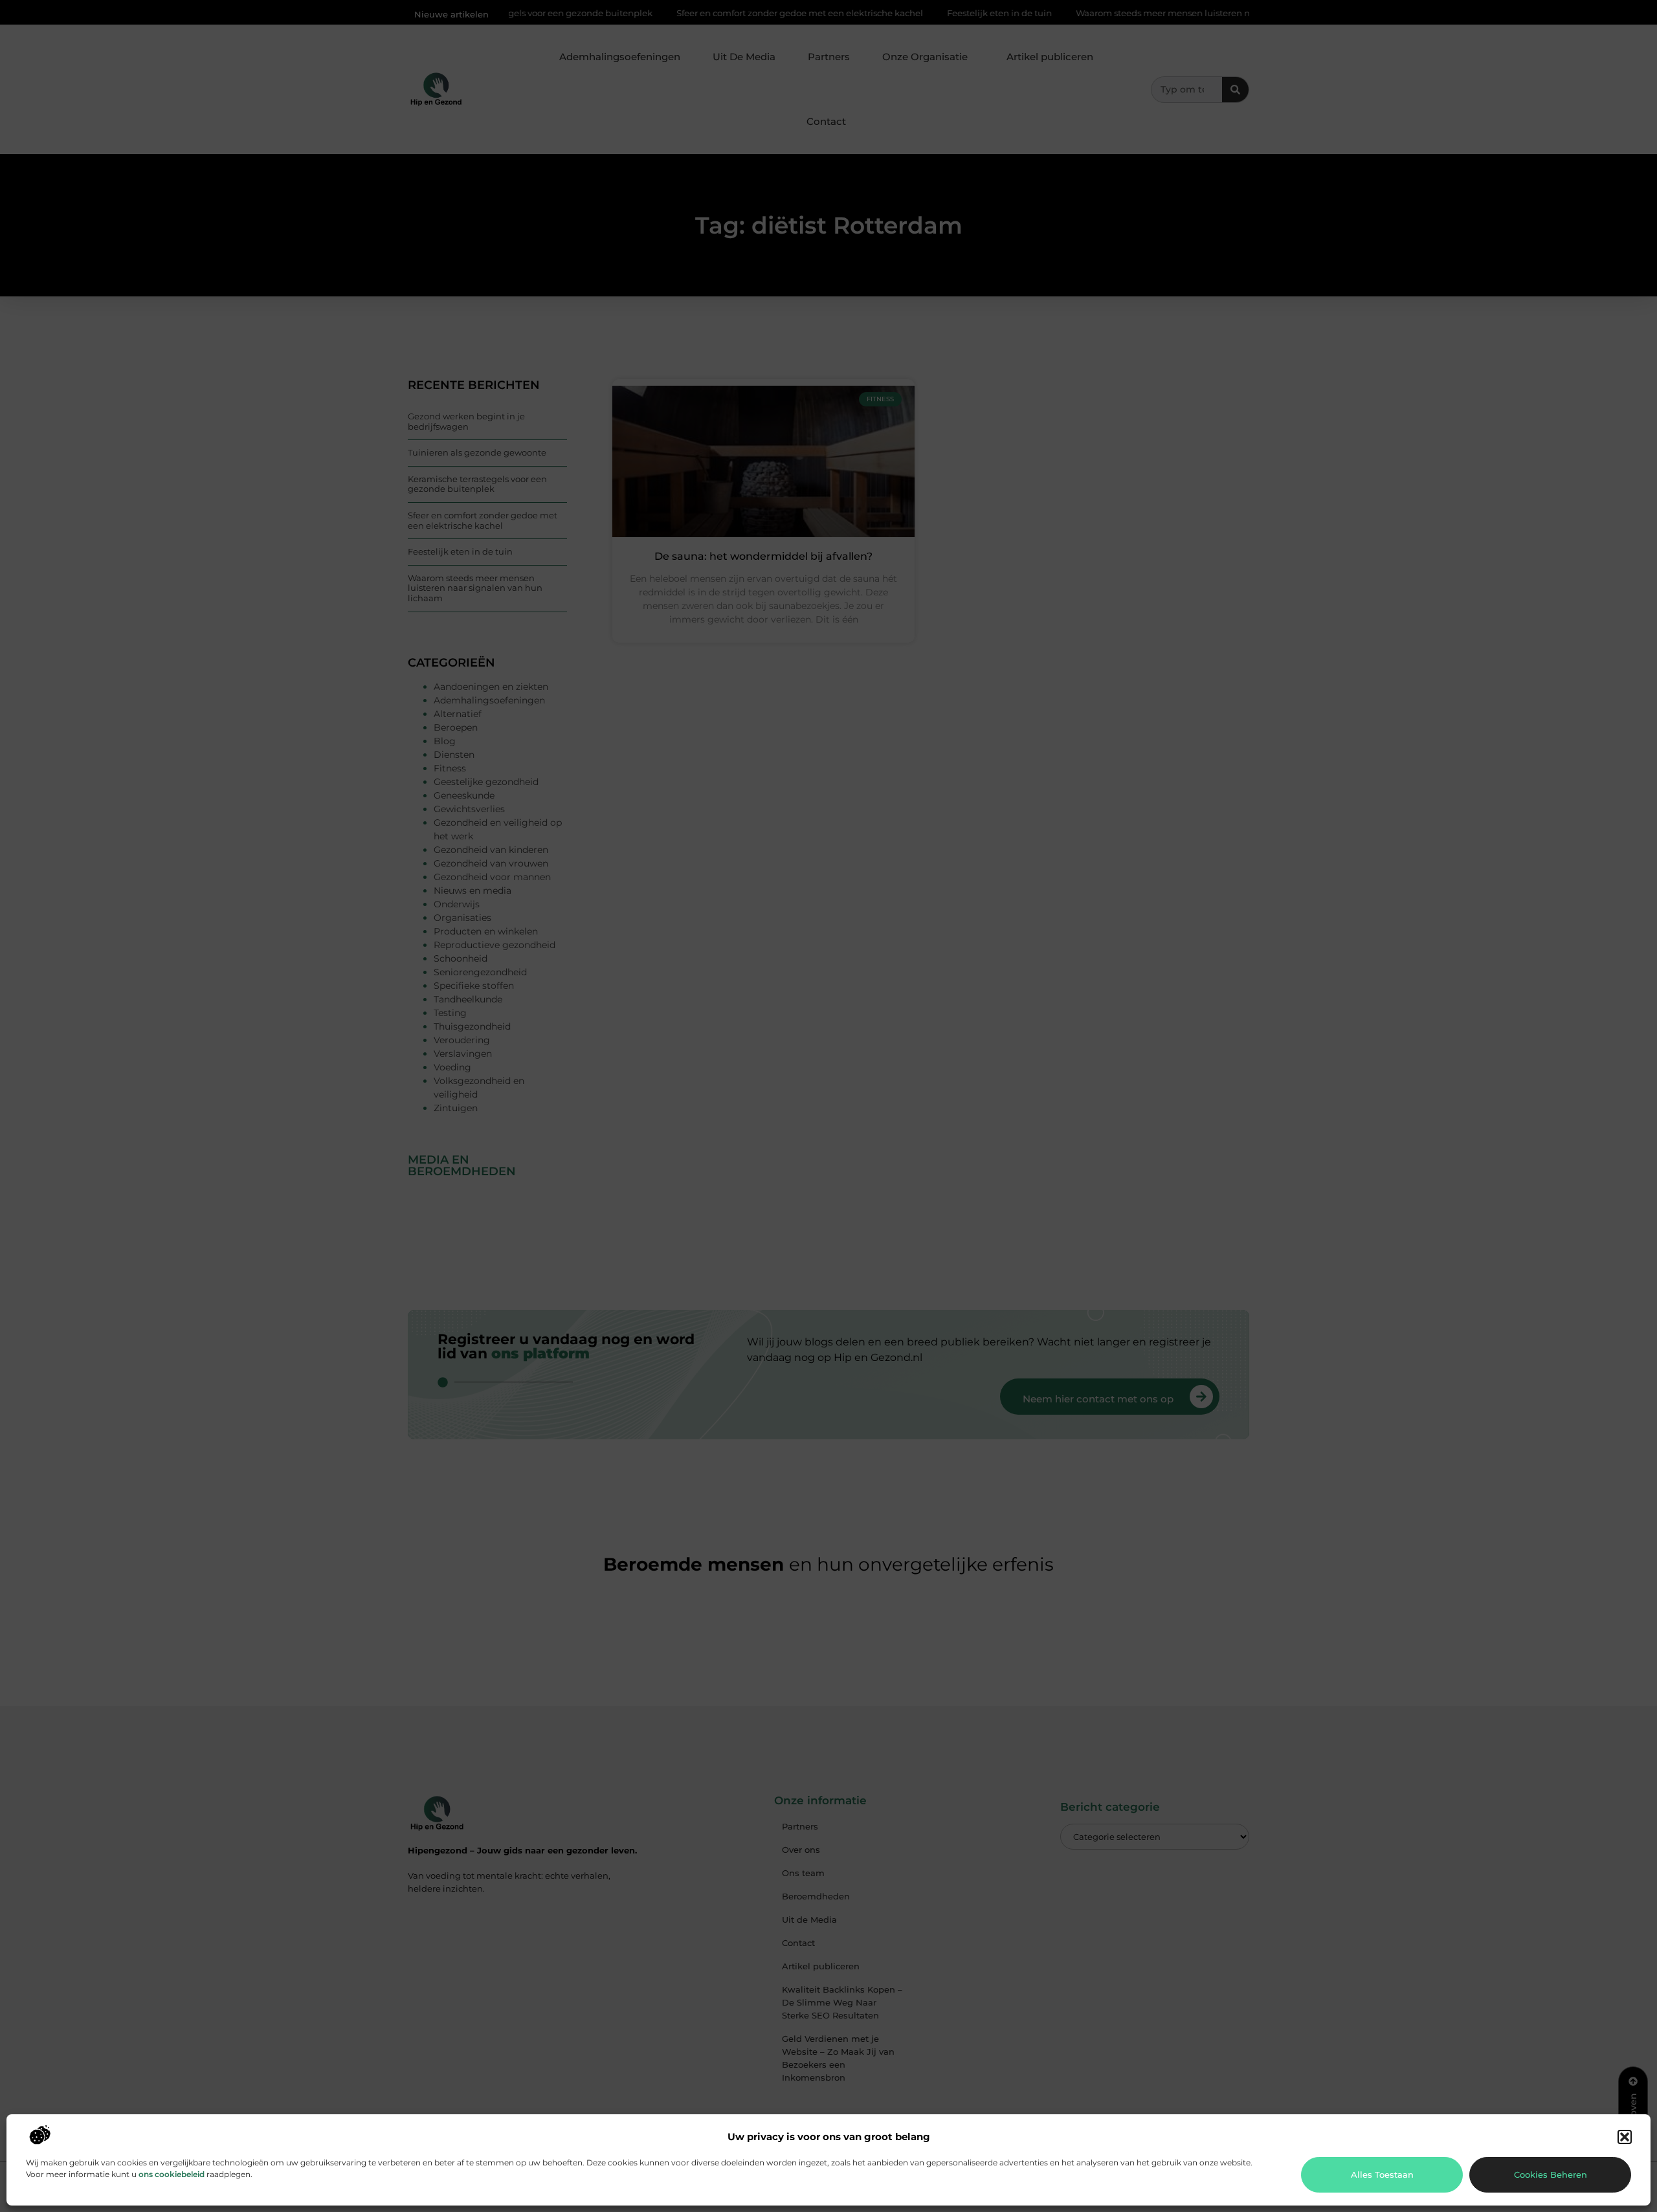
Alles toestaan (1382, 2174)
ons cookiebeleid (172, 2174)
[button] (1625, 2137)
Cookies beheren (1551, 2174)
